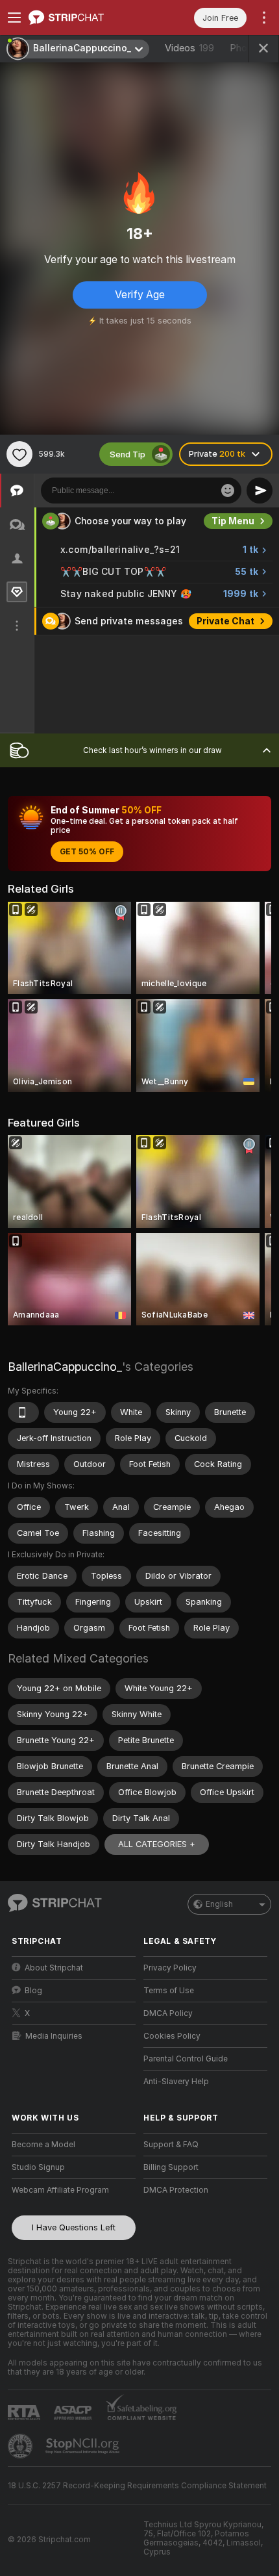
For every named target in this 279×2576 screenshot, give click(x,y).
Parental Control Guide (186, 2059)
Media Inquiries (54, 2036)
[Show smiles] (228, 491)
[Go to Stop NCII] (84, 2446)
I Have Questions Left (74, 2227)
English (219, 1904)
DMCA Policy (168, 2013)
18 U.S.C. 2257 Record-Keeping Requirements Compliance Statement (137, 2486)
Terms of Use (169, 1991)
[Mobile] (23, 1412)
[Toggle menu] (14, 18)
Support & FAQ (171, 2145)
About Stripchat (54, 1968)
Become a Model (43, 2145)
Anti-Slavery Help (176, 2082)
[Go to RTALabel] (25, 2413)
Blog (33, 1991)
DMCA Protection (176, 2190)
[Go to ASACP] (74, 2413)
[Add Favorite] (19, 454)
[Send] (260, 491)
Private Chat (225, 621)
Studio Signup (38, 2167)
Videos (189, 48)
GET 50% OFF (87, 852)
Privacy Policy (170, 1968)
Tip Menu (233, 521)
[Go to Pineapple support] (21, 2446)
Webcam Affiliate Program (60, 2190)
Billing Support (171, 2167)
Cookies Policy (172, 2036)
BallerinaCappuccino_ (65, 1367)
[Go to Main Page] (84, 18)
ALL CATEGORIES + (157, 1844)
